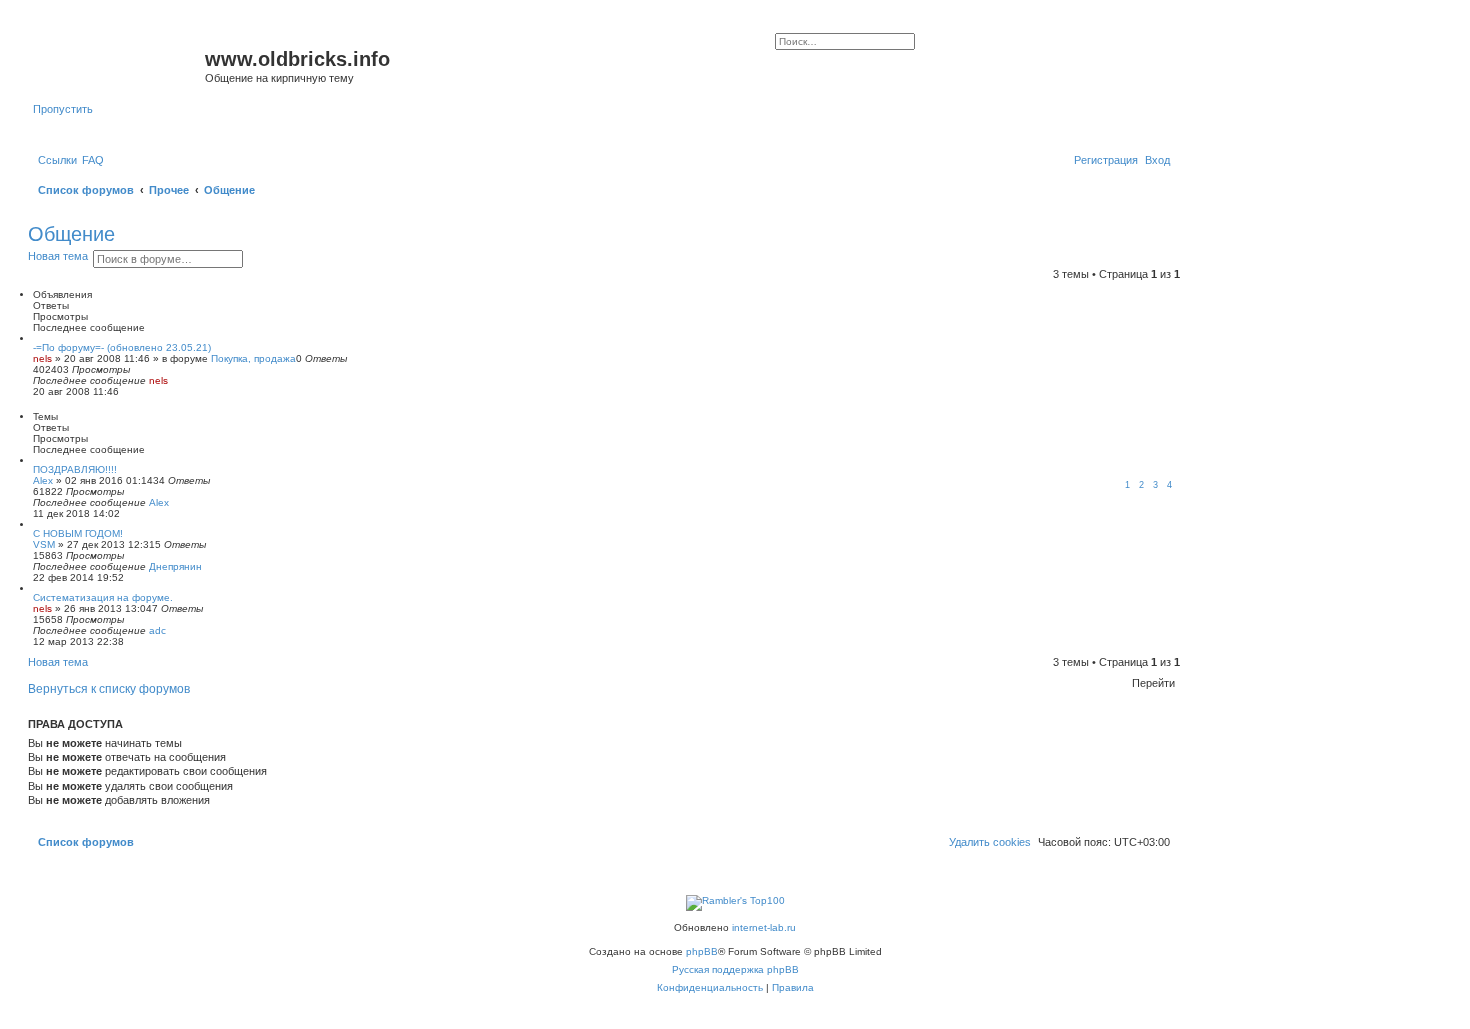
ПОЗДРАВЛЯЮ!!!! (75, 469)
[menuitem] (93, 160)
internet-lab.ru (764, 927)
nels (42, 358)
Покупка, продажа (253, 358)
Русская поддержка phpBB (735, 969)
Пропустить (63, 109)
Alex (43, 480)
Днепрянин (175, 566)
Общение (71, 234)
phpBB (702, 951)
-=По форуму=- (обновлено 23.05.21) (122, 347)
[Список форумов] (119, 65)
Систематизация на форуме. (103, 597)
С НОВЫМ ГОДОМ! (78, 533)
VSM (44, 544)
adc (157, 630)
